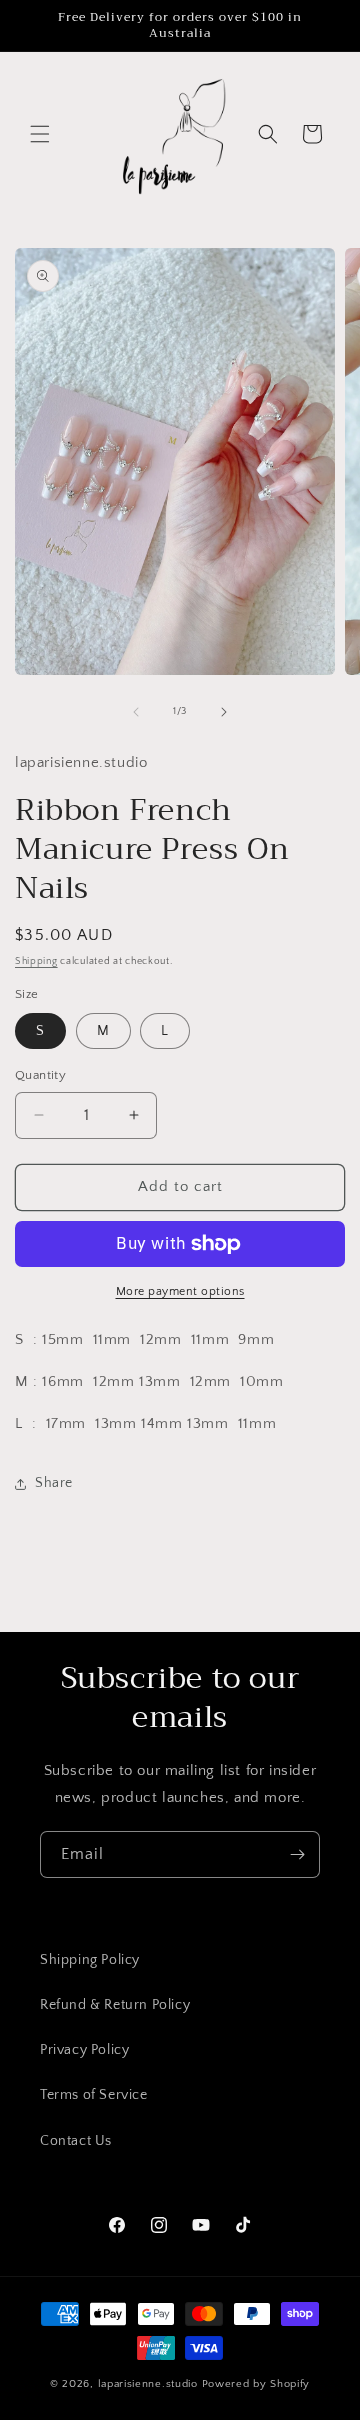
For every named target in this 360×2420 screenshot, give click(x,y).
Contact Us (76, 2141)
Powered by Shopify (256, 2384)
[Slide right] (224, 712)
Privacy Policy (84, 2050)
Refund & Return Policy (115, 2005)
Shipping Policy (90, 1960)
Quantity (40, 1075)
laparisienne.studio (150, 2384)
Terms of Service (94, 2095)
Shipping (36, 961)
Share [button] (54, 1483)
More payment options (180, 1291)
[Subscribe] (297, 1854)
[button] (40, 134)
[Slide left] (136, 712)
